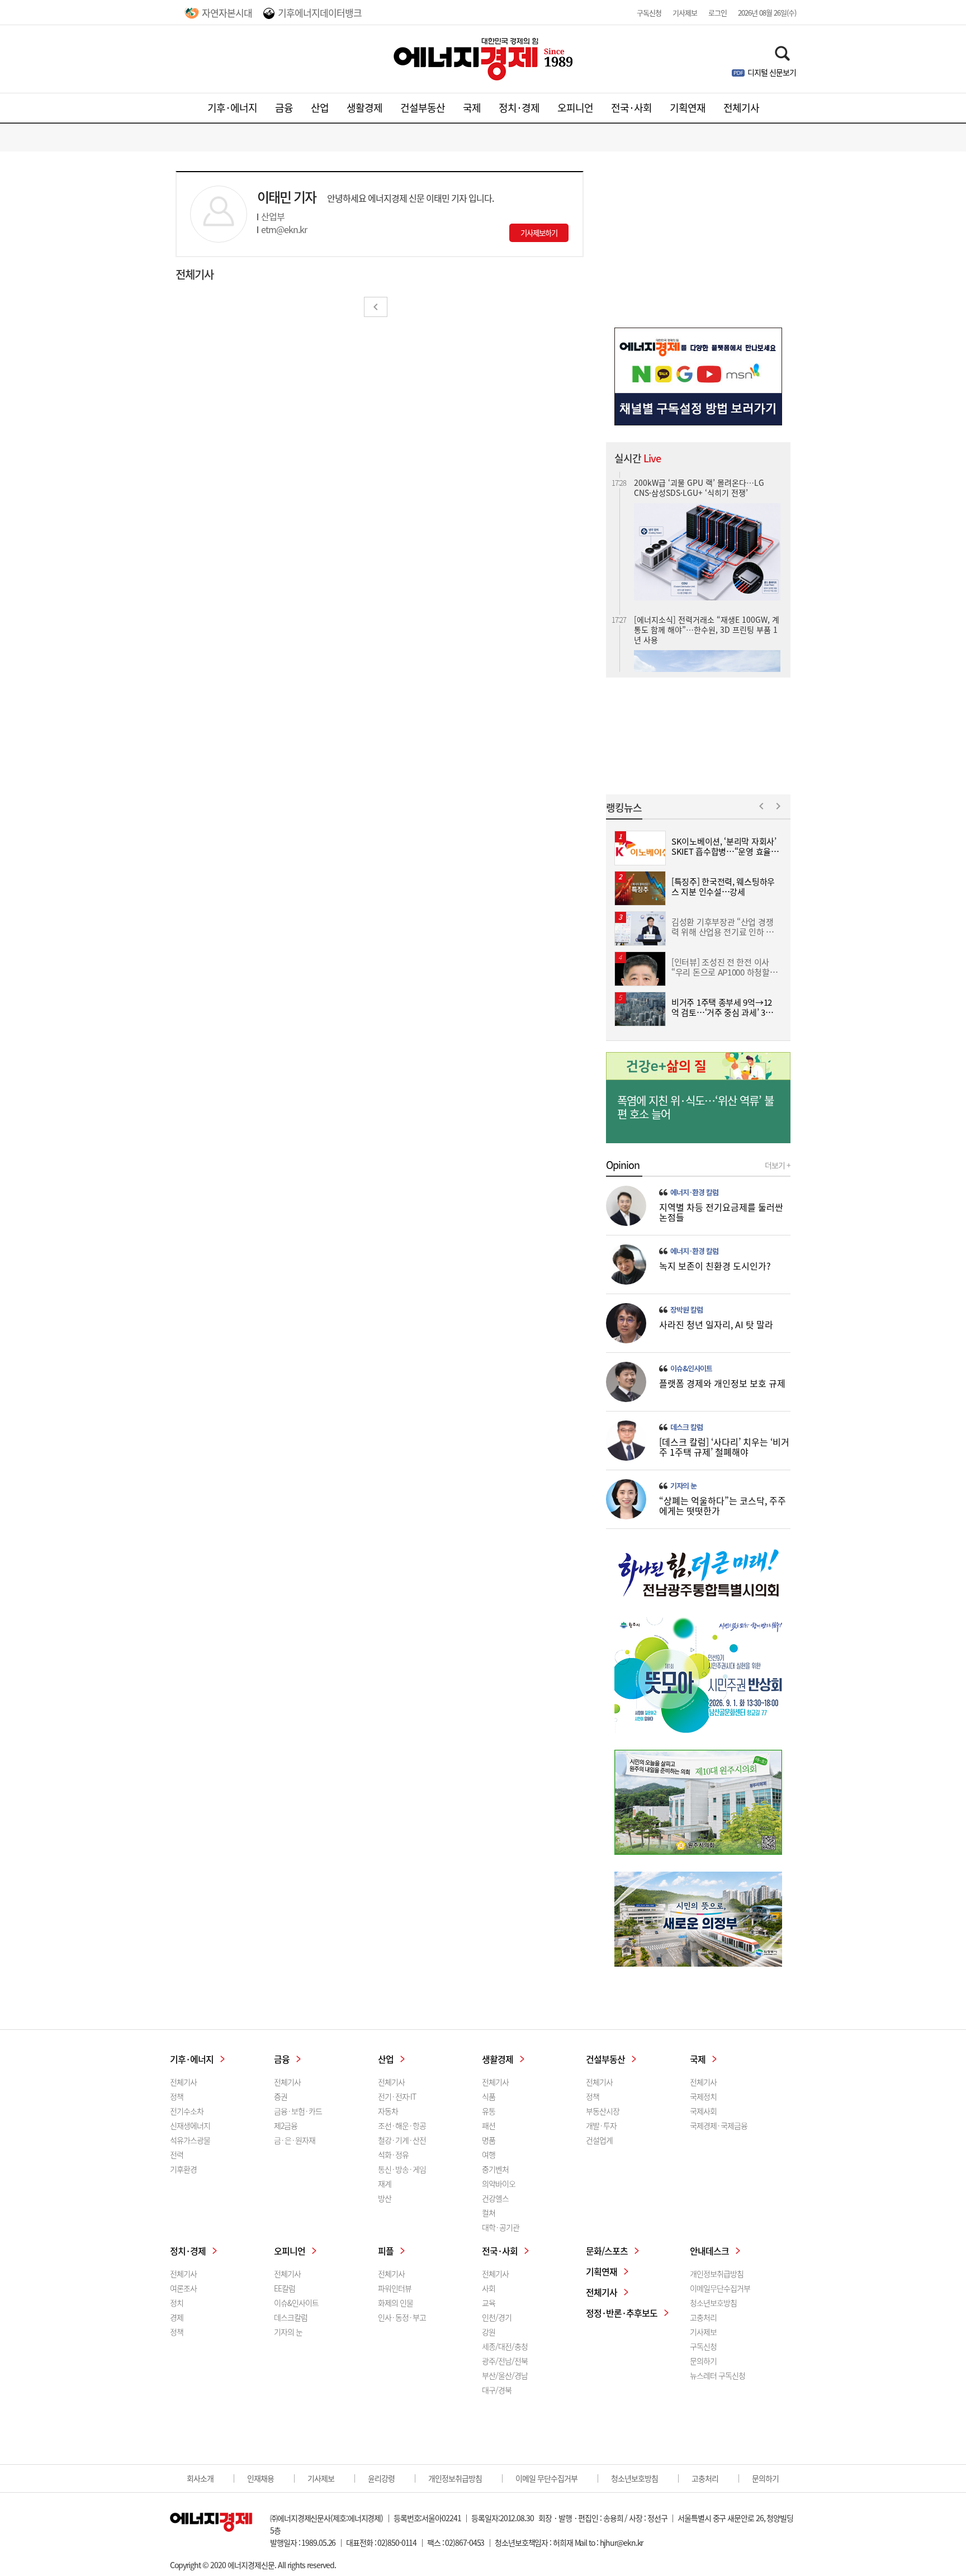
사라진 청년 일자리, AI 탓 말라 (716, 1324)
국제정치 (703, 2096)
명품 (489, 2140)
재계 (385, 2184)
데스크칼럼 (291, 2317)
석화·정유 (393, 2154)
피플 (386, 2251)
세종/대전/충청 (505, 2346)
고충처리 (703, 2317)
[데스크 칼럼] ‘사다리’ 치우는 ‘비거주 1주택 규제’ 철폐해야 (724, 1447)
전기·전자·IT (397, 2096)
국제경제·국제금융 (719, 2125)
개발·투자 (601, 2125)
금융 (284, 108)
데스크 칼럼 (686, 1427)
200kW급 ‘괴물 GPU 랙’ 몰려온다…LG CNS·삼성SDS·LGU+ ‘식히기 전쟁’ (699, 482)
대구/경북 (497, 2390)
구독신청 (649, 13)
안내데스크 (709, 2251)
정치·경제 (519, 108)
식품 (489, 2096)
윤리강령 (381, 2478)
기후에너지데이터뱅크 (320, 13)
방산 (385, 2198)
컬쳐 (489, 2213)
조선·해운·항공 (402, 2125)
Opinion (623, 1165)
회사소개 (200, 2478)
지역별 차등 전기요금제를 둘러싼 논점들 (721, 1212)
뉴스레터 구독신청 (718, 2375)
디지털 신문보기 (772, 72)
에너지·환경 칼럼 (694, 1192)
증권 (281, 2096)
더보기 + (778, 1165)
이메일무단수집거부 (720, 2288)
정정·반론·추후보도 (622, 2313)
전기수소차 (187, 2111)
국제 (472, 108)
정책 (177, 2096)
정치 (177, 2303)
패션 (489, 2125)
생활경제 (364, 108)
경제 (177, 2317)
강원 (489, 2332)
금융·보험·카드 (298, 2111)
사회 (489, 2288)
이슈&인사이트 (691, 1368)
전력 (177, 2154)
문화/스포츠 (607, 2251)
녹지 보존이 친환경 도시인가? (715, 1266)
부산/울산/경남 (505, 2375)
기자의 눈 (683, 1486)
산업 (320, 108)
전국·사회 (631, 108)
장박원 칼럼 (686, 1310)
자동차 (388, 2111)
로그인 (718, 13)
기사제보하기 (539, 233)
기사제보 (685, 13)
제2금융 (286, 2125)
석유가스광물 (190, 2140)
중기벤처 (495, 2169)
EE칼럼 (285, 2288)
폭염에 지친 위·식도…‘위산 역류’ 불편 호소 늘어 (695, 1107)
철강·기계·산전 (402, 2140)
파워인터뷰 (395, 2288)
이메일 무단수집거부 (546, 2478)
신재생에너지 (190, 2125)
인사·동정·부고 (402, 2317)
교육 (489, 2303)
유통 (489, 2111)
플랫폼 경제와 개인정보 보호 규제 (722, 1383)
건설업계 (599, 2140)
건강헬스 (495, 2198)
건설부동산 (423, 108)
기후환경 (183, 2169)
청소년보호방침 (713, 2303)
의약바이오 (499, 2184)
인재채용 (261, 2478)
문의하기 (703, 2361)
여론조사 (183, 2288)
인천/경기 (497, 2317)
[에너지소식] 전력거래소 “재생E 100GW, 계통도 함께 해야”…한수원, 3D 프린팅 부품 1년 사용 (707, 624)
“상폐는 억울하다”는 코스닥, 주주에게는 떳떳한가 (723, 1505)
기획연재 (688, 108)
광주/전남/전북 (505, 2361)
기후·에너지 (232, 108)
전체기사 (741, 108)
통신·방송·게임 (402, 2169)
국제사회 (703, 2111)
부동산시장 (603, 2111)
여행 (489, 2154)
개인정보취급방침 (717, 2274)
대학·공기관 (501, 2227)
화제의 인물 (396, 2303)
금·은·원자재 (295, 2140)
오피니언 (575, 108)
